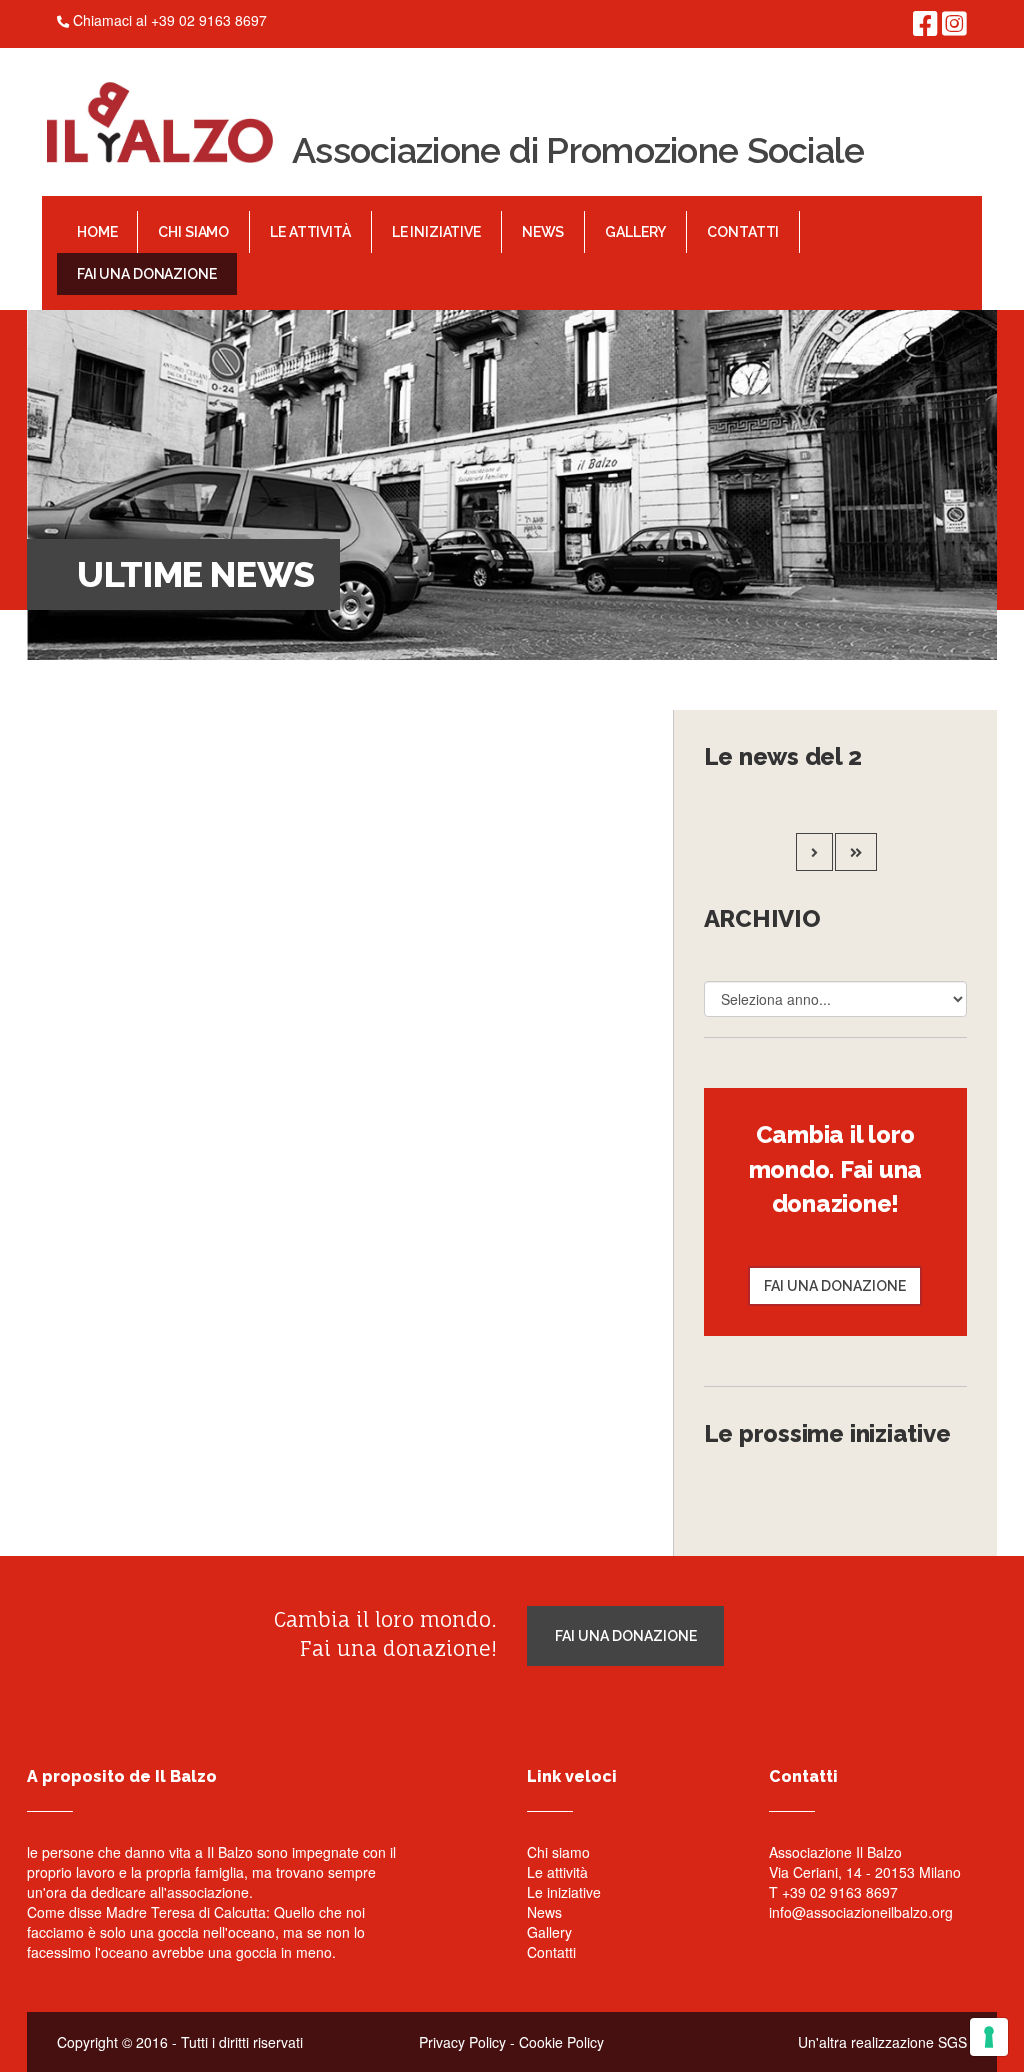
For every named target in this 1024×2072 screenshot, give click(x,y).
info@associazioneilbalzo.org (861, 1912)
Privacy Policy (462, 2042)
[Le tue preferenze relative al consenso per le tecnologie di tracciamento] (989, 2037)
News (544, 1912)
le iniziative (436, 232)
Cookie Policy (561, 2042)
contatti (743, 232)
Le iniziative (564, 1892)
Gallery (549, 1932)
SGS (952, 2042)
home (97, 232)
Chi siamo (558, 1852)
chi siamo (193, 232)
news (543, 232)
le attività (310, 232)
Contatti (551, 1952)
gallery (635, 232)
